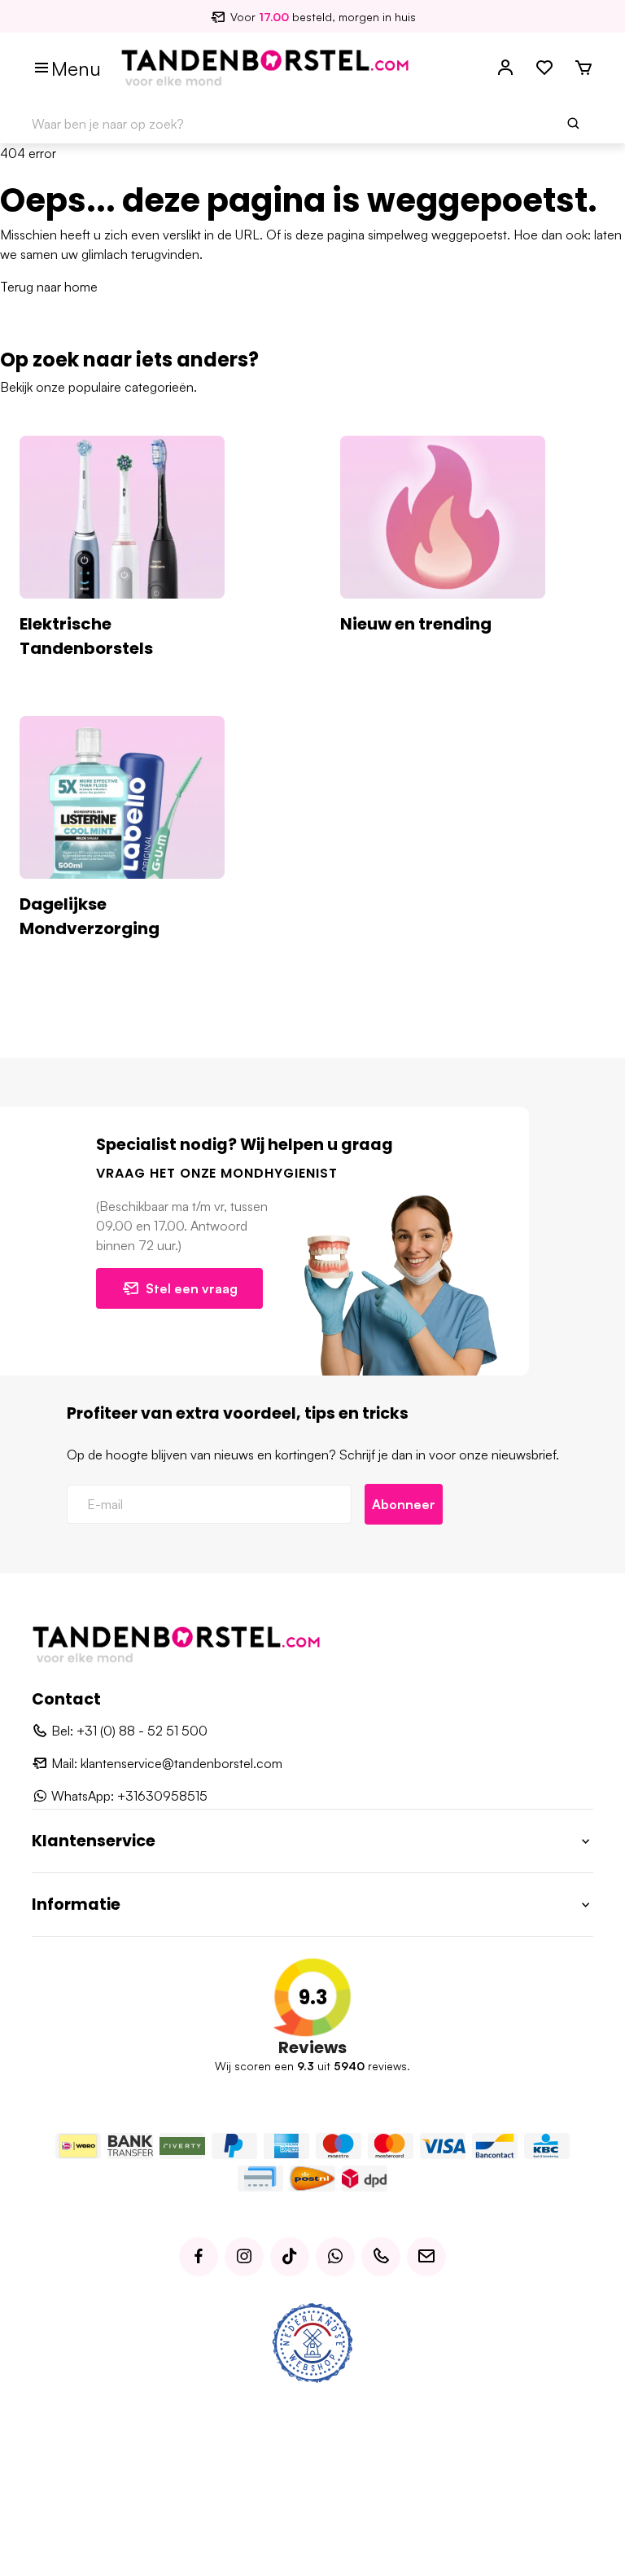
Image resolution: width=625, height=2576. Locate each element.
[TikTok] (290, 2257)
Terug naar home (49, 287)
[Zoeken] (574, 124)
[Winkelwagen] (583, 68)
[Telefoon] (381, 2257)
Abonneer (404, 1504)
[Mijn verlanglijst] (544, 68)
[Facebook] (199, 2257)
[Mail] (426, 2257)
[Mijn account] (505, 68)
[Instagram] (244, 2257)
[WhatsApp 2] (335, 2257)
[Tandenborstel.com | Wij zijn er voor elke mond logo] (265, 67)
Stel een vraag (192, 1288)
